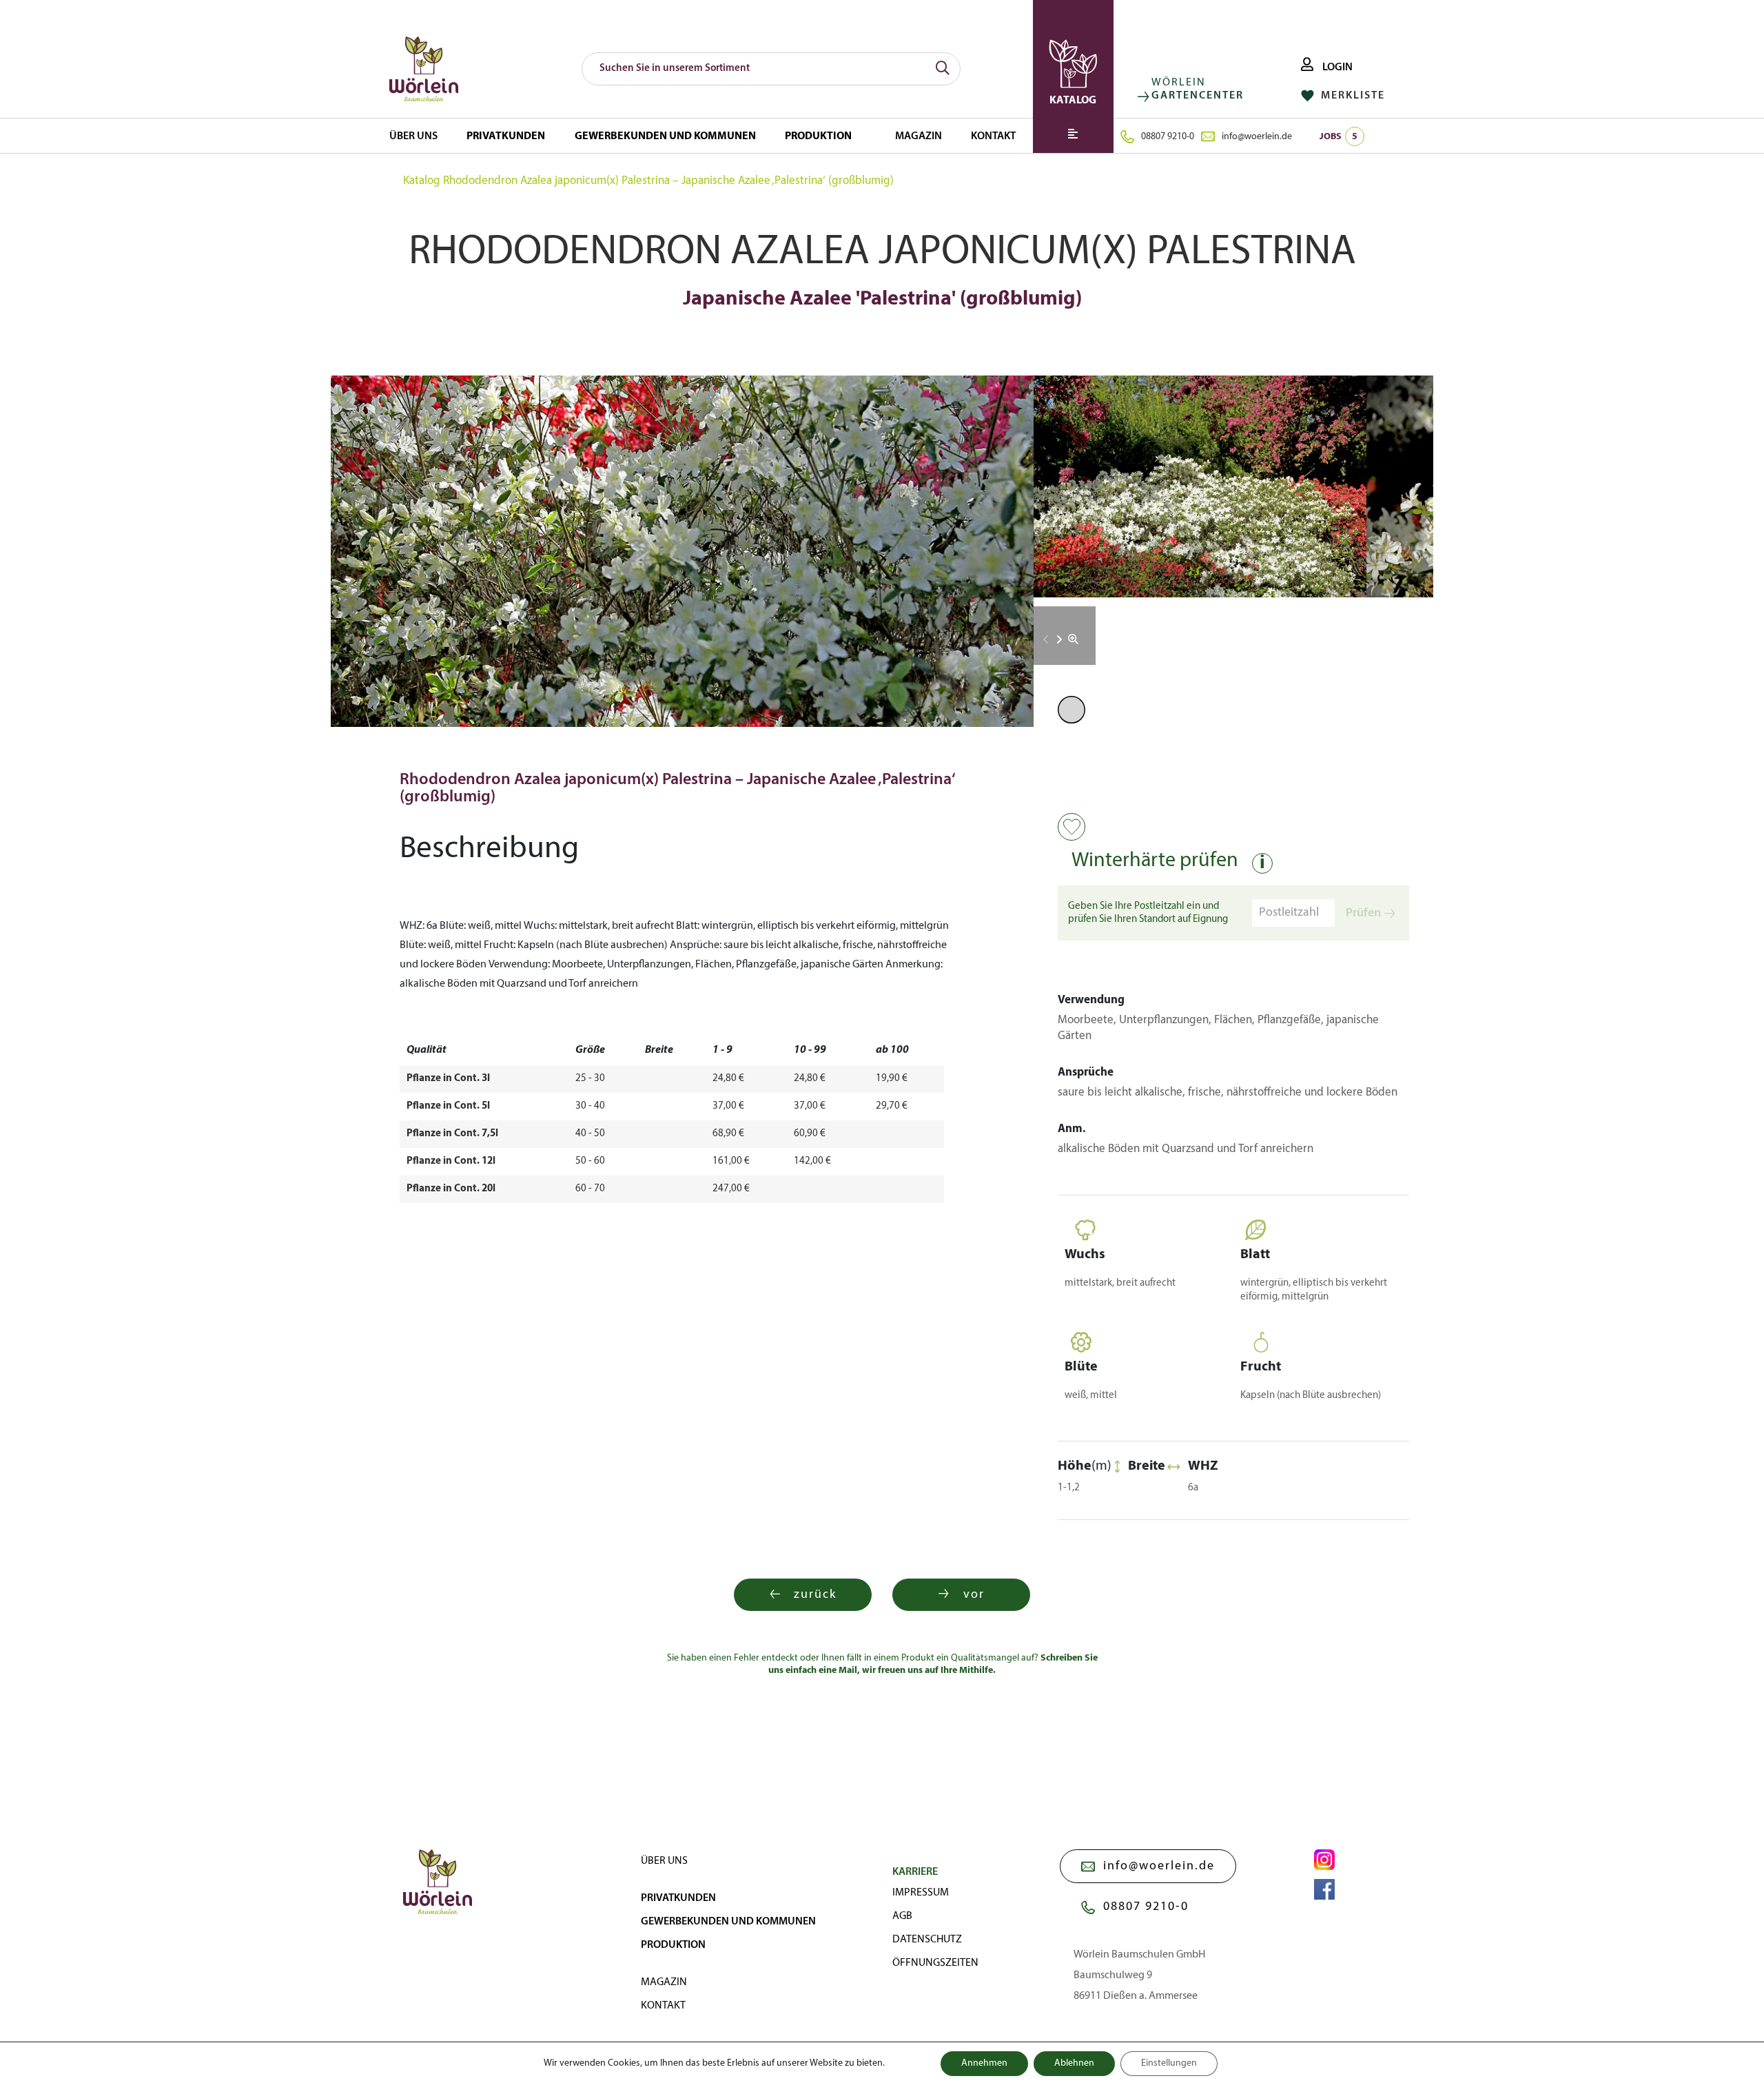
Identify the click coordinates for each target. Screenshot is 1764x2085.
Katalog (422, 181)
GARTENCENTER (1198, 96)
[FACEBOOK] (1324, 1889)
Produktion (818, 136)
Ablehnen (1074, 2063)
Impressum (921, 1893)
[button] (1059, 639)
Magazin (919, 136)
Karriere (915, 1872)
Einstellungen (1169, 2063)
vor (974, 1595)
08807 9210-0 (1168, 137)
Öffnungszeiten (935, 1963)
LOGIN (1336, 68)
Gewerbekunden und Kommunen (665, 136)
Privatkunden (506, 136)
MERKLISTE (1351, 96)
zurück (815, 1595)
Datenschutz (927, 1940)
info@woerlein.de (1257, 137)
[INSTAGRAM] (1324, 1860)
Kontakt (993, 136)
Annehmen (984, 2063)
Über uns (413, 136)
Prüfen (1363, 913)
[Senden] (943, 69)
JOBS (1339, 137)
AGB (902, 1916)
